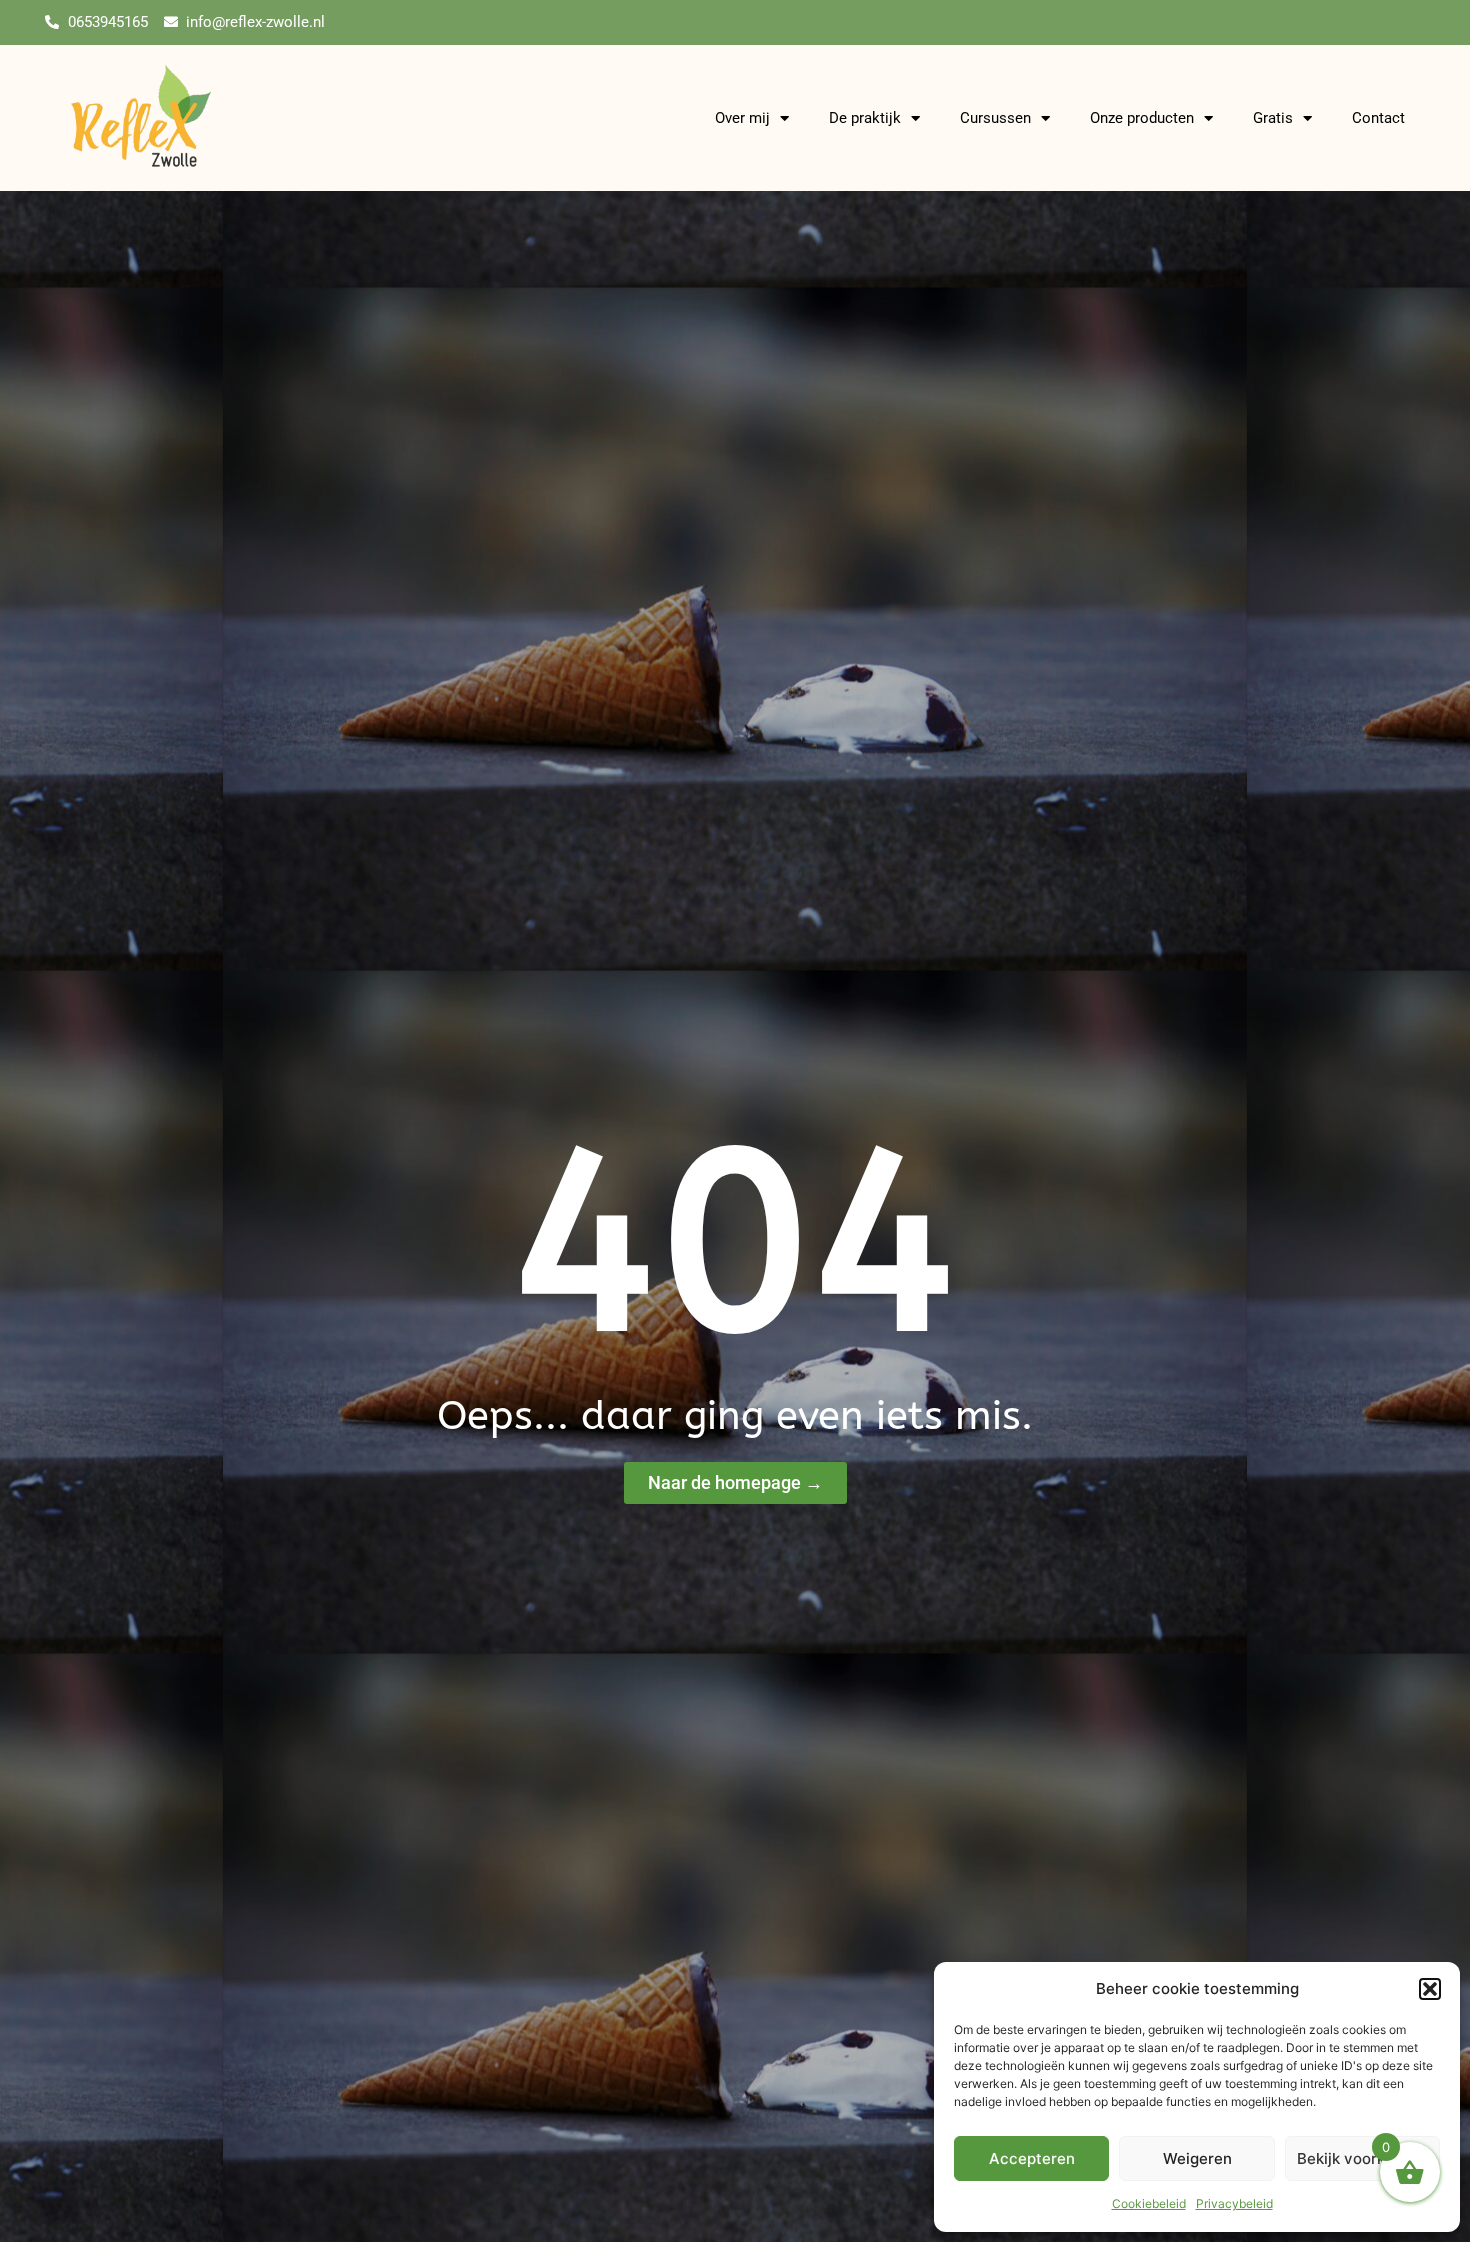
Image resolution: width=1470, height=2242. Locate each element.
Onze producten (1142, 118)
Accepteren (1032, 2158)
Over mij (742, 118)
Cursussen (995, 118)
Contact (1378, 118)
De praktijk (865, 118)
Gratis (1273, 118)
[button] (1430, 1989)
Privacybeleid (1234, 2203)
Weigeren (1197, 2158)
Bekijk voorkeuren (1362, 2158)
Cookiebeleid (1149, 2203)
